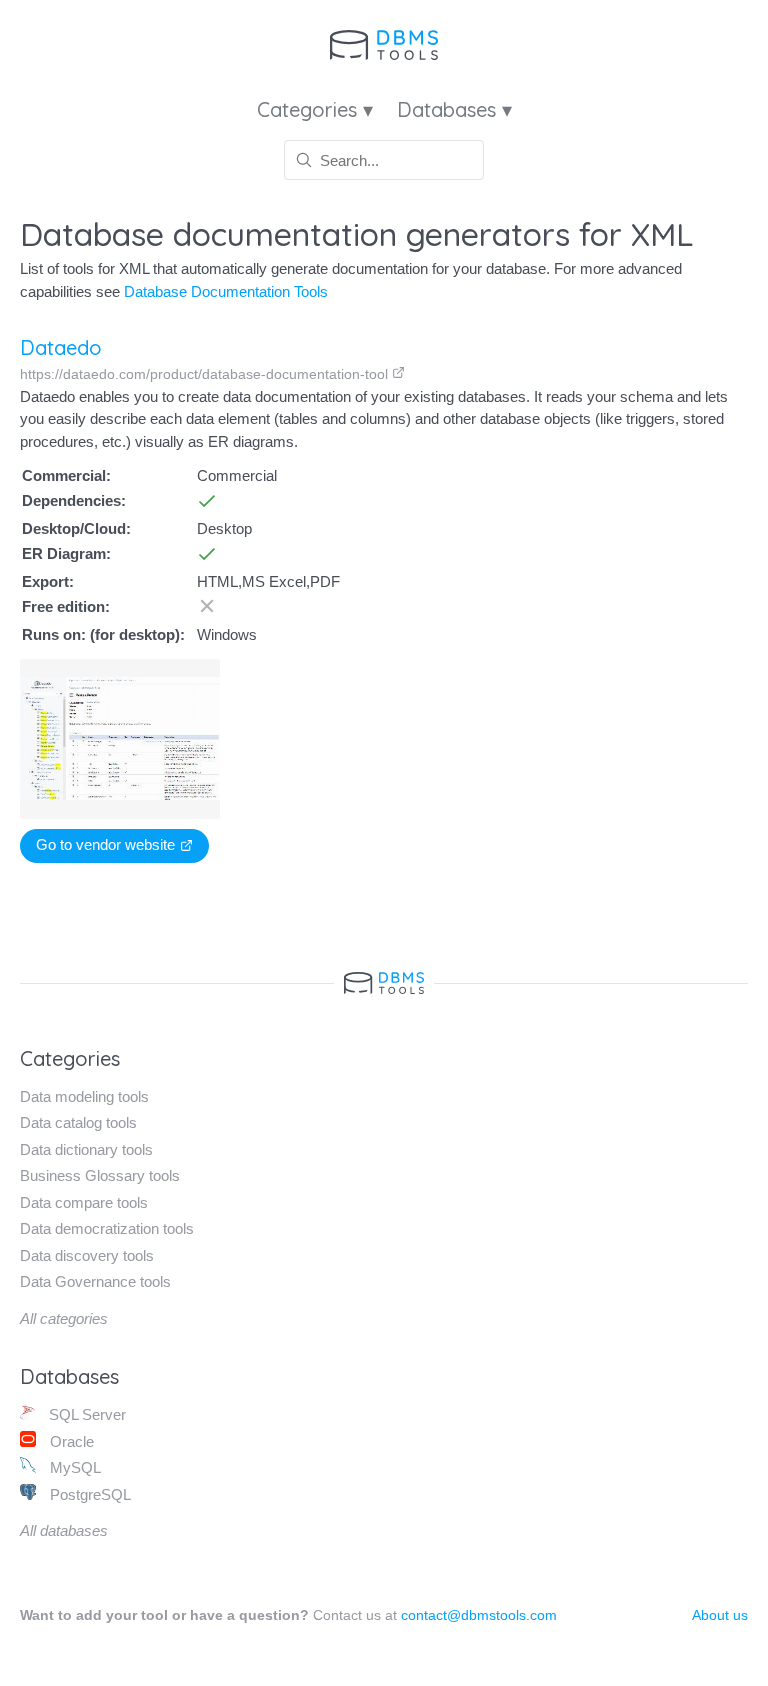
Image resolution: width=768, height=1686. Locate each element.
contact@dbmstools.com (479, 1615)
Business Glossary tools (100, 1175)
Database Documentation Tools (226, 291)
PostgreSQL (88, 1494)
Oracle (70, 1441)
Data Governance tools (95, 1281)
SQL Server (85, 1414)
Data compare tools (84, 1202)
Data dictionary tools (86, 1149)
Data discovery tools (87, 1255)
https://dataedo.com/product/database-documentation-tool (206, 374)
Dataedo (61, 347)
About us (720, 1615)
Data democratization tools (107, 1228)
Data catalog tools (78, 1122)
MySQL (73, 1467)
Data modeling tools (84, 1096)
